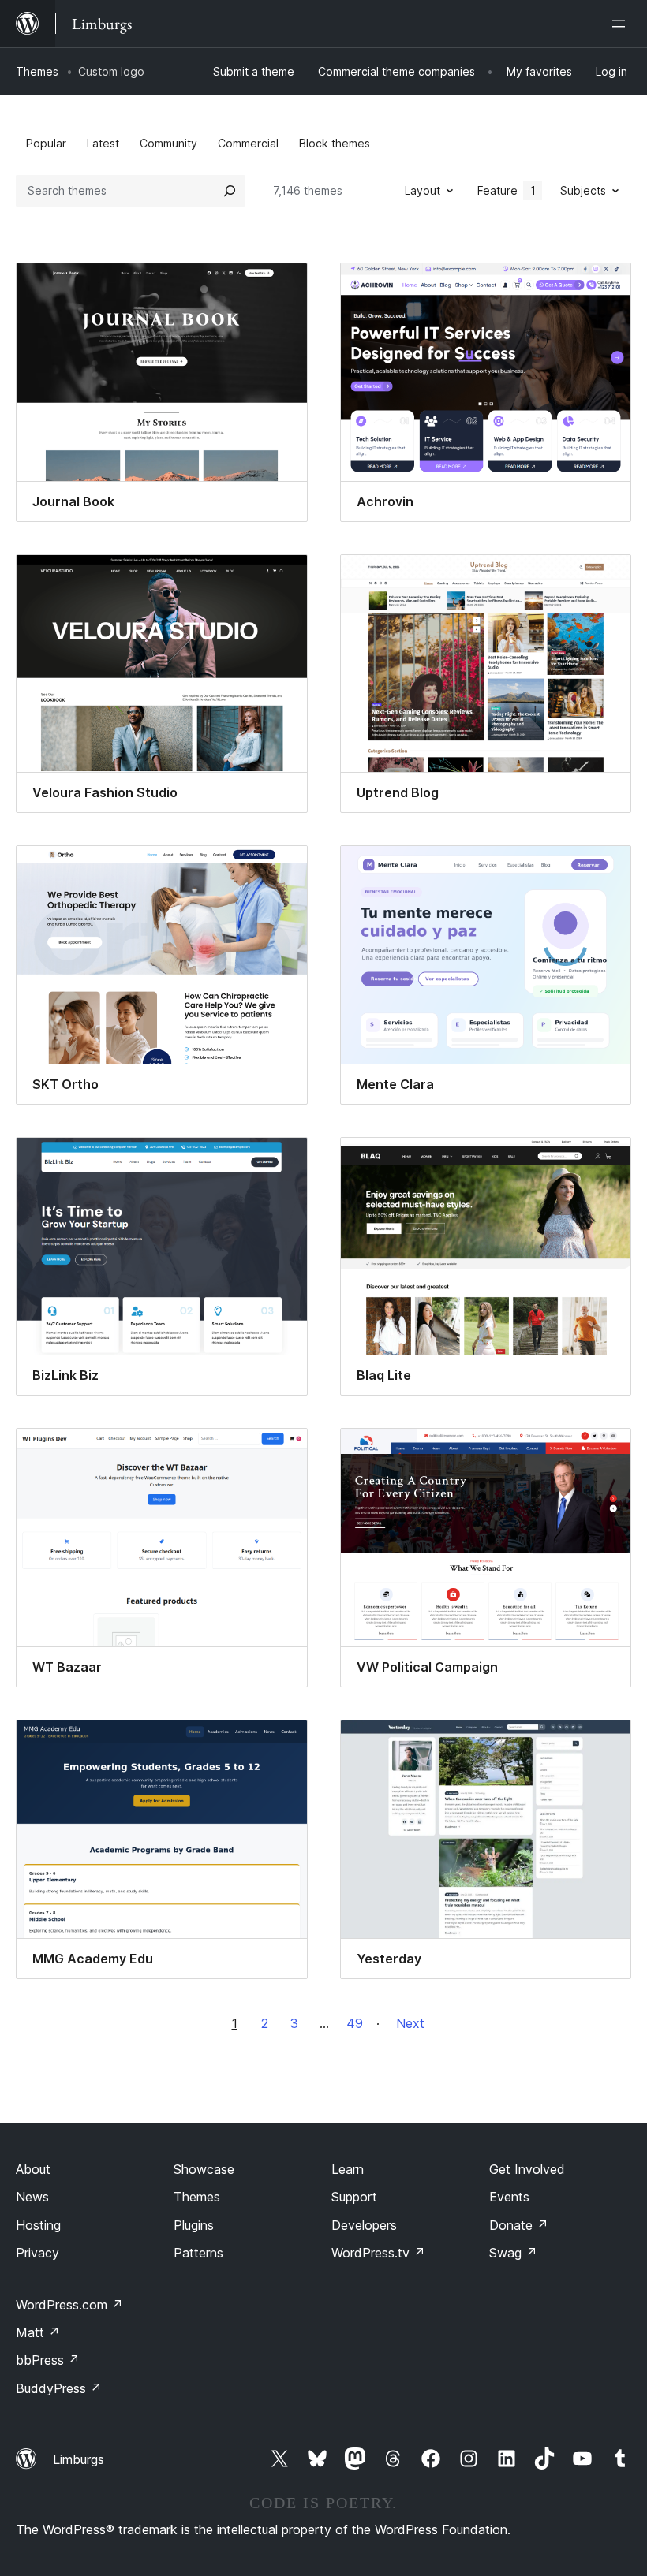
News (32, 2197)
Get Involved (527, 2169)
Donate (519, 2225)
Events (509, 2197)
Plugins (194, 2225)
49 (355, 2023)
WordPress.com (69, 2305)
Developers (364, 2225)
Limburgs (79, 2459)
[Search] (230, 191)
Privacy (37, 2253)
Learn (348, 2169)
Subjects (583, 190)
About (33, 2169)
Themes (37, 71)
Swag (513, 2253)
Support (354, 2197)
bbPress (48, 2360)
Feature (507, 190)
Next (410, 2023)
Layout (423, 190)
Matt (38, 2332)
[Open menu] (622, 24)
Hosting (38, 2225)
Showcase (204, 2169)
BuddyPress (59, 2388)
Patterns (198, 2253)
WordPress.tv (378, 2253)
